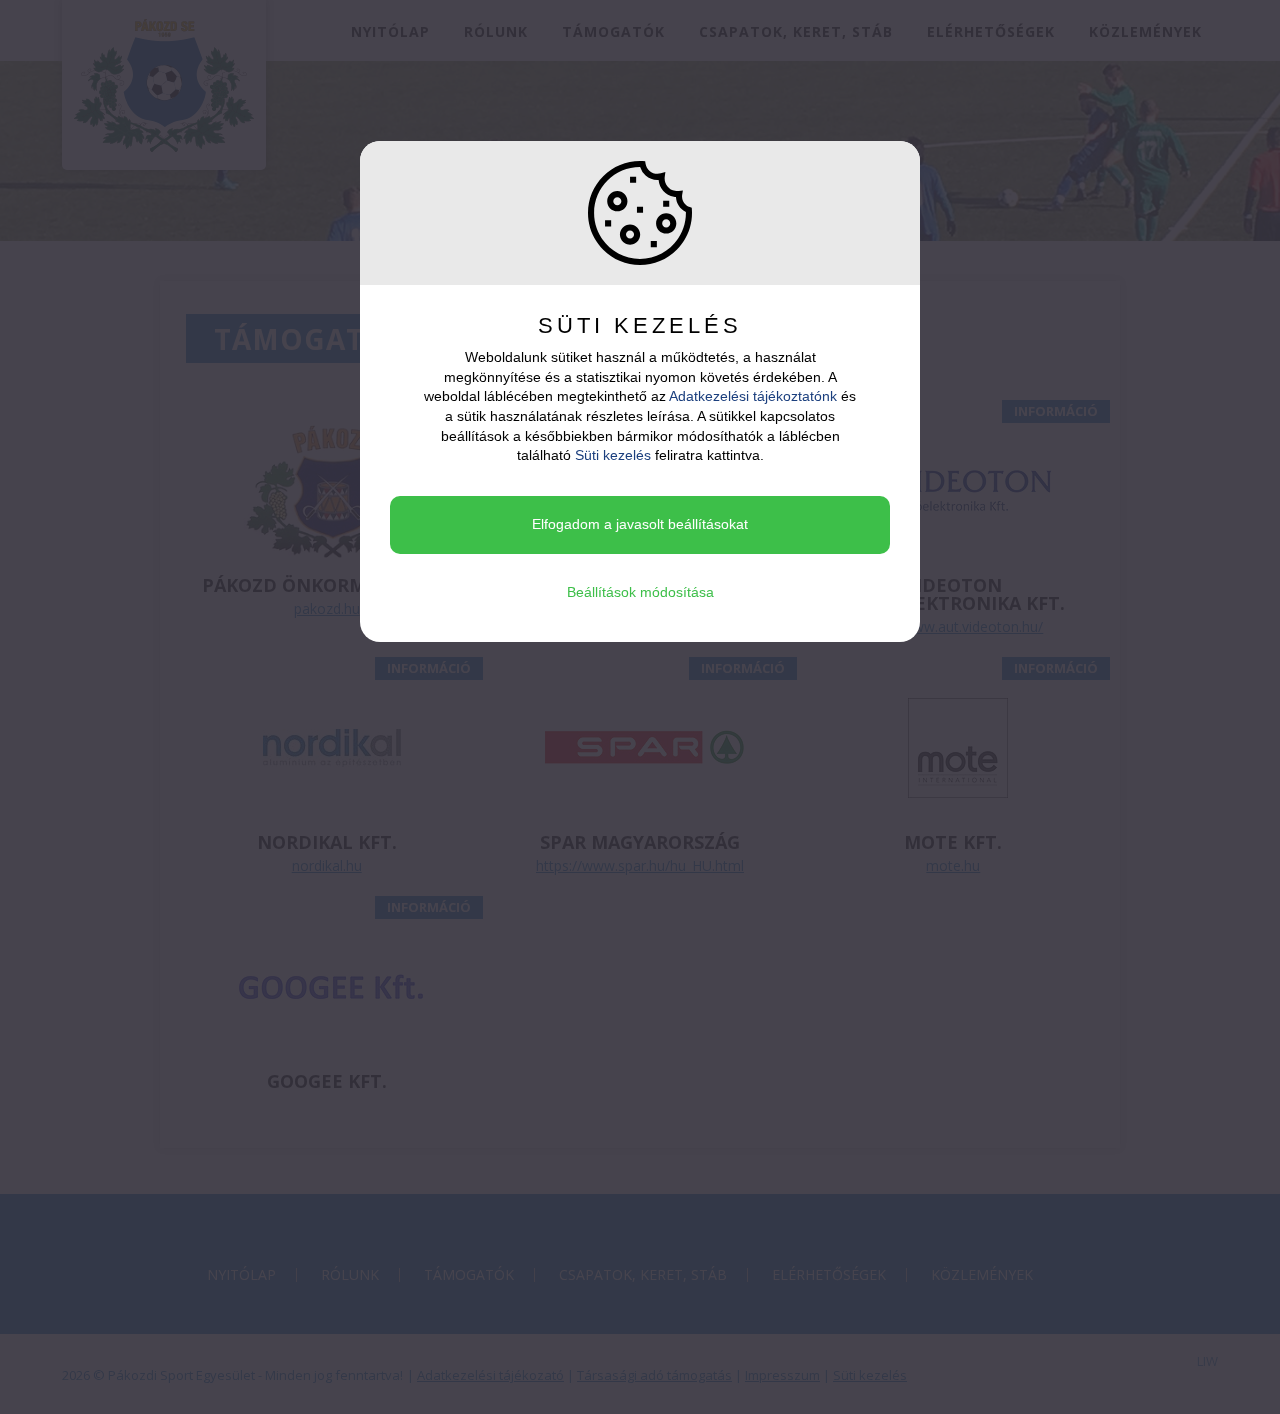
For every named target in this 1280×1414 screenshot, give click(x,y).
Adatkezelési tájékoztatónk (753, 396)
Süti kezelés (613, 455)
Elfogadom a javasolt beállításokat (640, 524)
